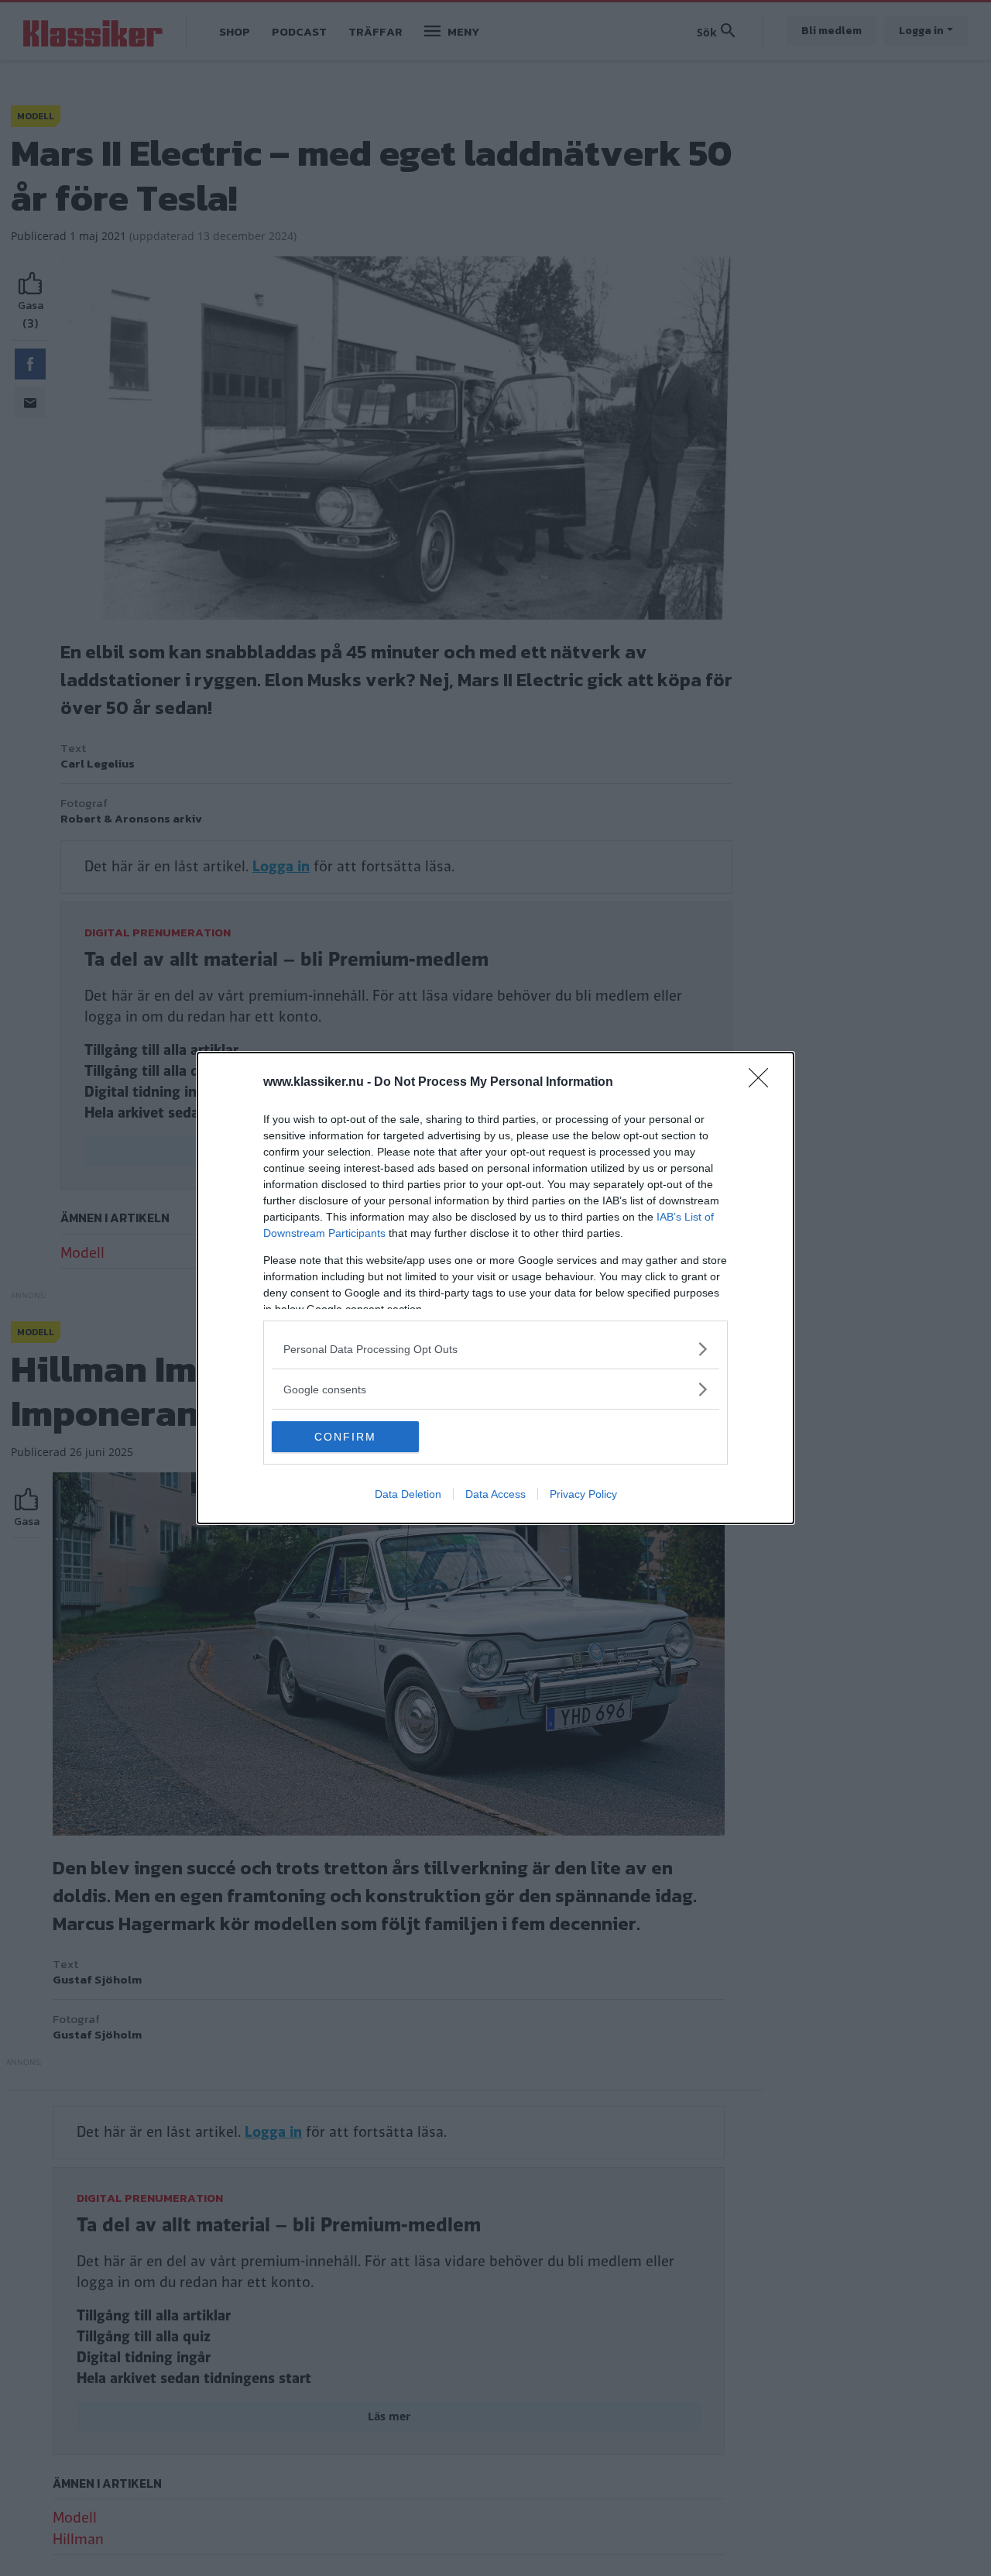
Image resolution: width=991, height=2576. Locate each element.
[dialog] (495, 1288)
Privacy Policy (583, 1494)
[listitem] (495, 1349)
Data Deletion (408, 1494)
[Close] (763, 1083)
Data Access (495, 1494)
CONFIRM (345, 1437)
